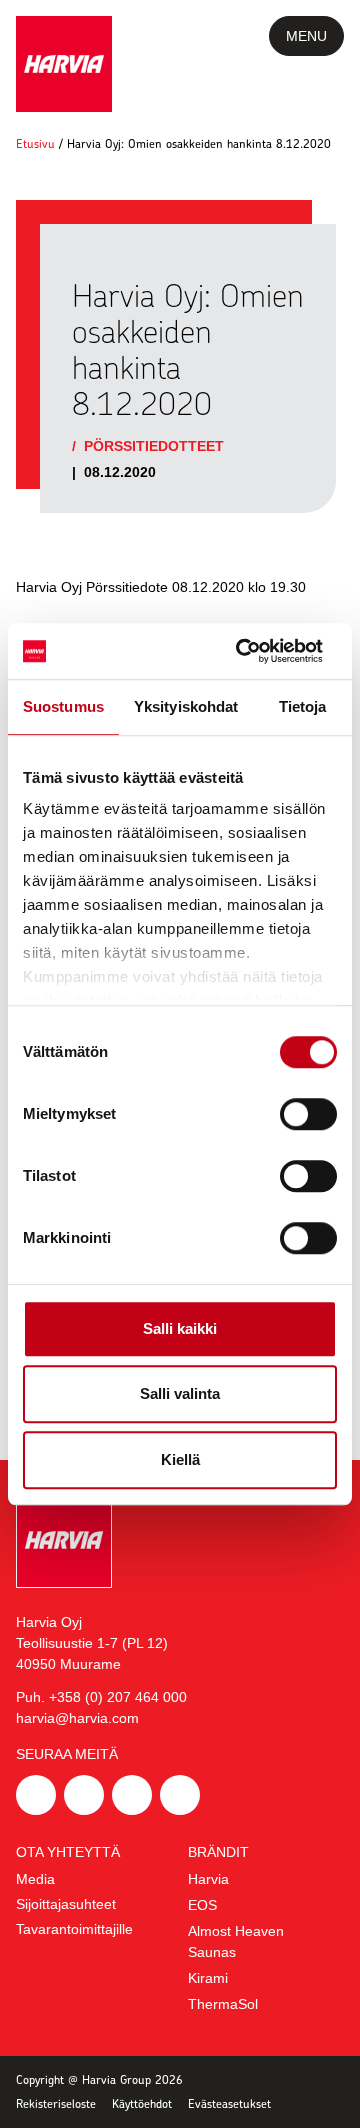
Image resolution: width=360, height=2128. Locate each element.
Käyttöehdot (142, 2103)
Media (35, 1879)
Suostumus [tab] (63, 706)
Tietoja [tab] (303, 706)
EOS (202, 1905)
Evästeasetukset (229, 2103)
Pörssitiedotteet (154, 446)
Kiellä (180, 1459)
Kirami (208, 1978)
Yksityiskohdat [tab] (186, 706)
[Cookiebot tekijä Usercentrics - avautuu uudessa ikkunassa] (254, 651)
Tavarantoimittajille (74, 1929)
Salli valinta (180, 1393)
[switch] (308, 1114)
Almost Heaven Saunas (236, 1941)
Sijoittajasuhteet (66, 1904)
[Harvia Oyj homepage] (64, 64)
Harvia (208, 1879)
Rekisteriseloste (56, 2103)
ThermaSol (223, 2004)
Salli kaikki (180, 1328)
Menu (306, 36)
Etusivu (35, 143)
